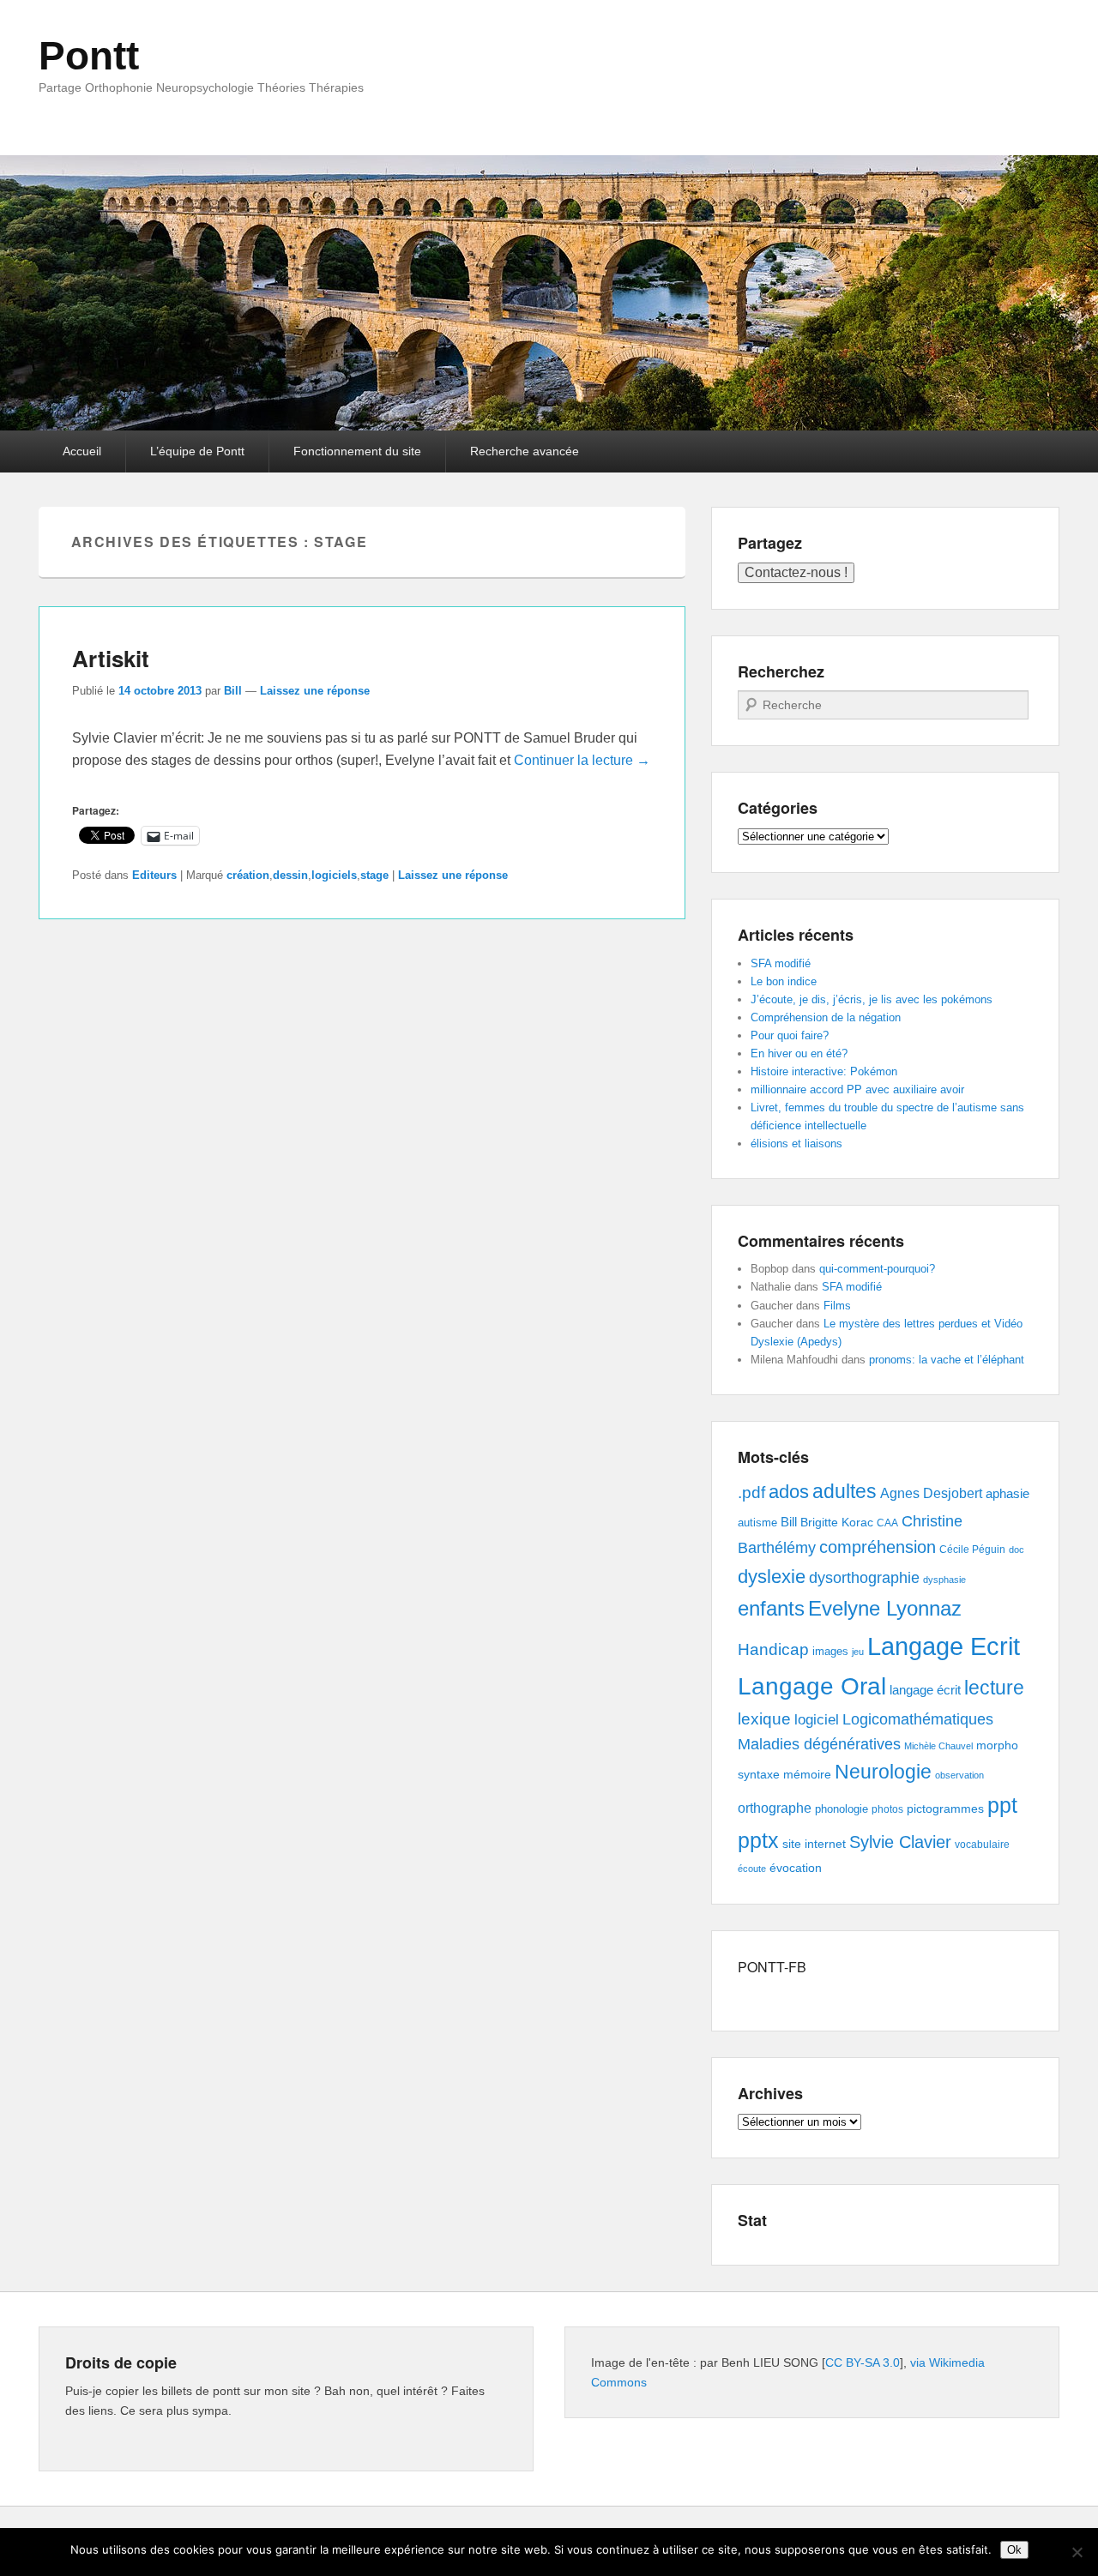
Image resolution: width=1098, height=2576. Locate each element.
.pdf (751, 1492)
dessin (290, 875)
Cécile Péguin (972, 1550)
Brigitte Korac (837, 1522)
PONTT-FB (772, 1967)
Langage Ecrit (944, 1646)
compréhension (878, 1547)
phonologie (842, 1809)
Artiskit (111, 658)
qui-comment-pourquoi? (877, 1269)
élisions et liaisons (796, 1144)
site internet (814, 1844)
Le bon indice (784, 981)
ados (789, 1492)
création (248, 875)
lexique (764, 1719)
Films (837, 1306)
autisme (757, 1523)
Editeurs (154, 875)
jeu (858, 1652)
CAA (887, 1523)
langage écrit (925, 1690)
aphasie (1008, 1493)
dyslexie (772, 1577)
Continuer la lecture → (582, 760)
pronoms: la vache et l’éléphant (947, 1360)
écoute (752, 1869)
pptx (758, 1840)
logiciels (334, 875)
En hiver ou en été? (799, 1053)
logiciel (817, 1720)
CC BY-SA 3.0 (863, 2362)
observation (959, 1775)
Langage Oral (812, 1686)
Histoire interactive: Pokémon (824, 1071)
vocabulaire (982, 1845)
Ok (1014, 2550)
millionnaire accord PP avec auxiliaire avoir (857, 1089)
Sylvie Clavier (900, 1842)
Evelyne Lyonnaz (885, 1608)
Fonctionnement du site (357, 451)
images (830, 1651)
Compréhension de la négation (826, 1017)
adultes (845, 1491)
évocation (796, 1868)
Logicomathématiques (918, 1719)
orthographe (775, 1808)
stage (374, 875)
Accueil (82, 451)
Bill (233, 691)
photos (887, 1809)
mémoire (807, 1774)
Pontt (89, 56)
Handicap (773, 1649)
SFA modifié (781, 963)
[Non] (1077, 2552)
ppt (1002, 1806)
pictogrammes (945, 1809)
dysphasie (944, 1580)
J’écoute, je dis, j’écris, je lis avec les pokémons (872, 999)
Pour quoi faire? (790, 1035)
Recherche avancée (525, 451)
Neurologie (883, 1772)
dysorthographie (864, 1578)
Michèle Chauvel (938, 1746)
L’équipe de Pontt (197, 451)
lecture (994, 1688)
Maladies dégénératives (819, 1744)
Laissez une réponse (315, 691)
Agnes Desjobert (931, 1493)
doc (1017, 1550)
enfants (771, 1608)
